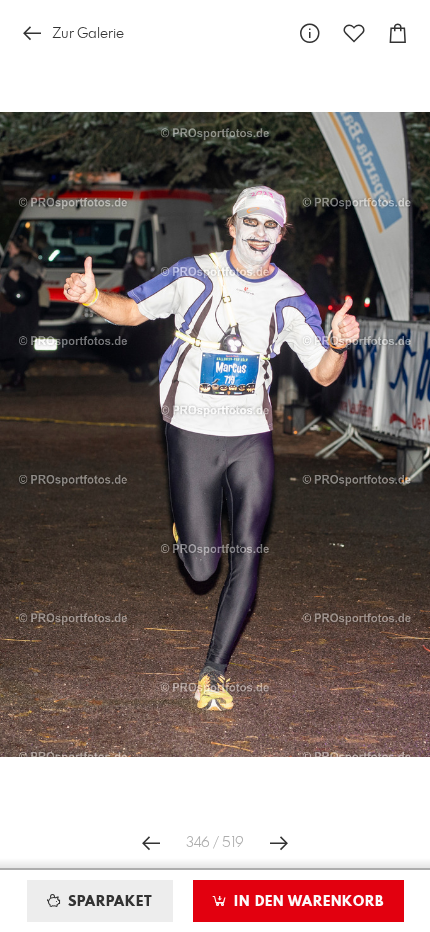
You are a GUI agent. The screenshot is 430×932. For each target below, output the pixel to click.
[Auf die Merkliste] (354, 33)
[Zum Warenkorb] (398, 33)
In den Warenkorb (306, 902)
